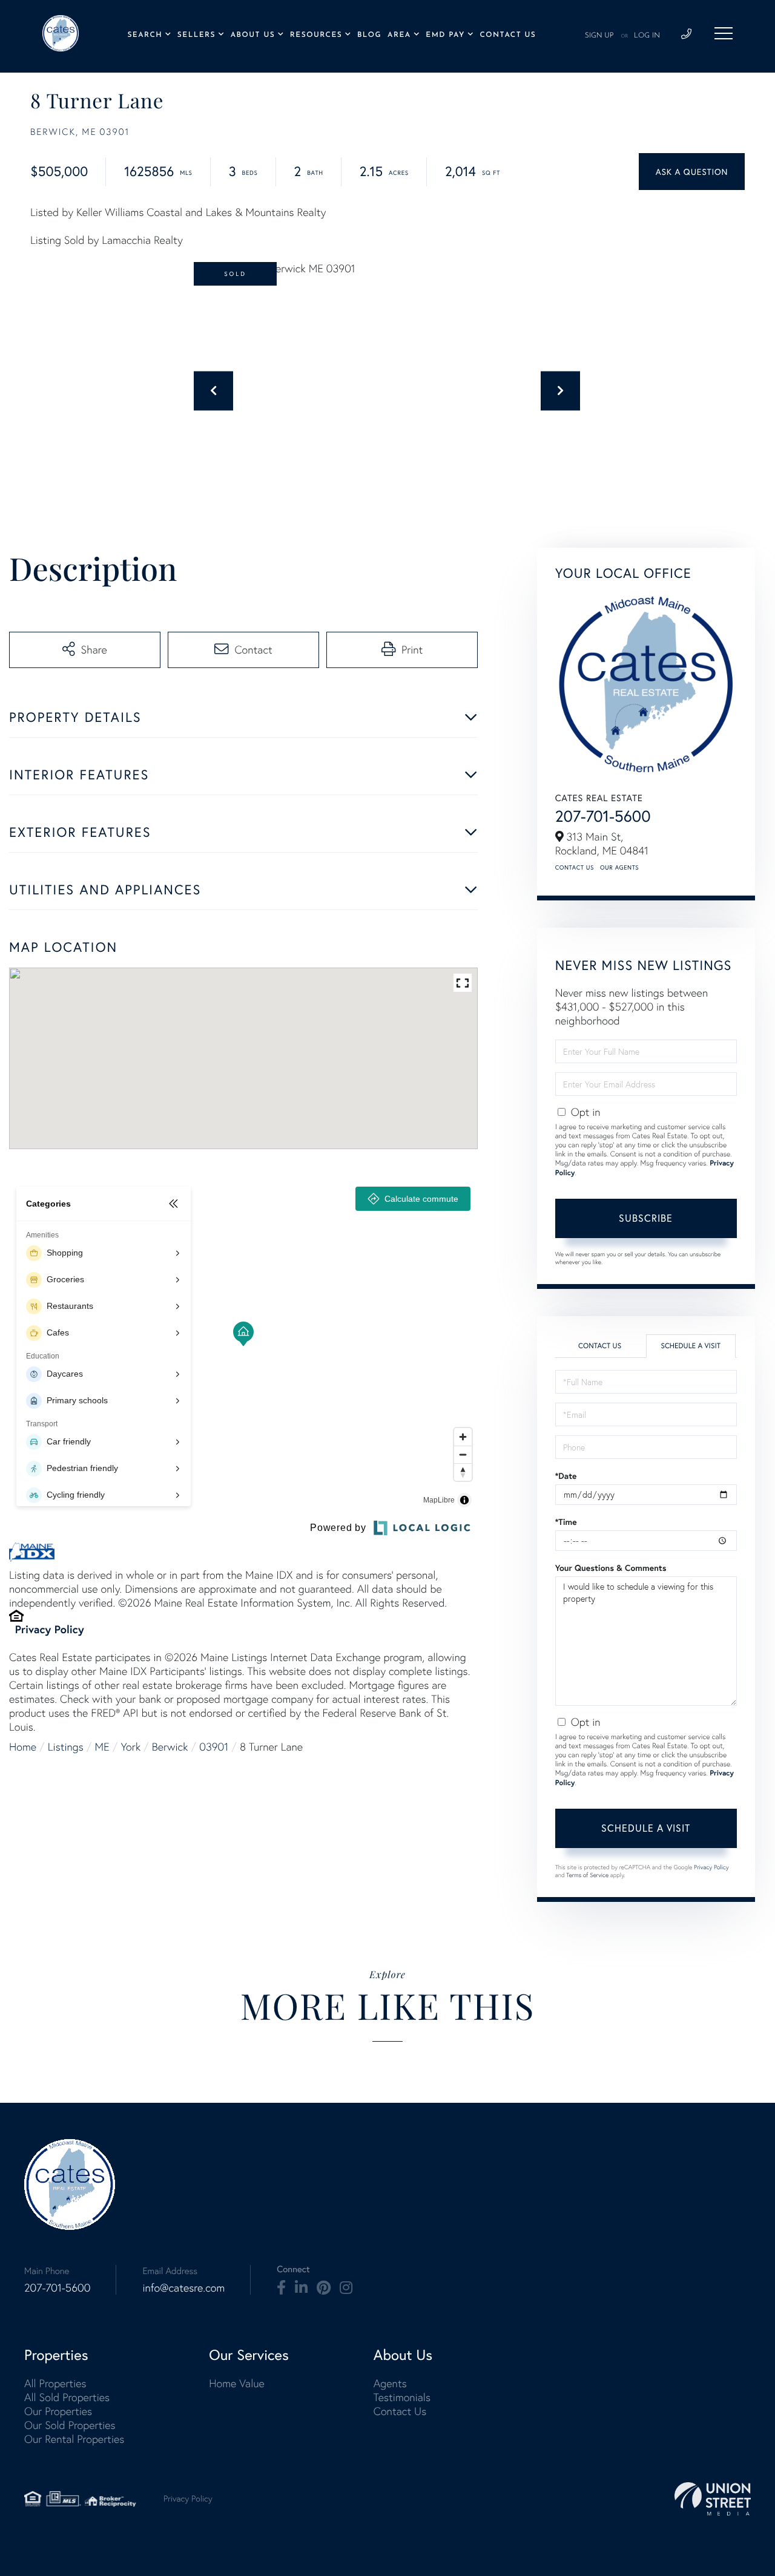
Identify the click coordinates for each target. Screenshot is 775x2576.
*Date (566, 1476)
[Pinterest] (324, 2288)
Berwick (170, 1747)
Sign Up (599, 36)
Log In (647, 36)
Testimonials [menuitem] (402, 2397)
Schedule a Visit (691, 1346)
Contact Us (575, 867)
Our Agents (619, 867)
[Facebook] (281, 2288)
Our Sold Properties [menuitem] (70, 2425)
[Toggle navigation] (724, 33)
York (131, 1747)
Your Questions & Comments (611, 1568)
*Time (566, 1522)
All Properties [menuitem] (55, 2383)
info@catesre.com (183, 2288)
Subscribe (646, 1218)
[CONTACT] (692, 172)
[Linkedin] (301, 2288)
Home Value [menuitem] (237, 2383)
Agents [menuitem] (390, 2383)
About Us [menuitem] (253, 35)
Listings (66, 1747)
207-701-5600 (603, 816)
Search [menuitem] (145, 35)
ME (102, 1747)
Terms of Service (587, 1875)
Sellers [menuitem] (196, 35)
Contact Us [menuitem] (508, 35)
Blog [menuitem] (369, 35)
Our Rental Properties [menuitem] (74, 2439)
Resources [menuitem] (316, 35)
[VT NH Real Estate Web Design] (713, 2499)
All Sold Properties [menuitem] (67, 2397)
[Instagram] (346, 2288)
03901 (214, 1747)
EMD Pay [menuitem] (445, 35)
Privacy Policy (50, 1629)
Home (23, 1747)
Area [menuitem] (399, 35)
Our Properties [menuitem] (58, 2411)
